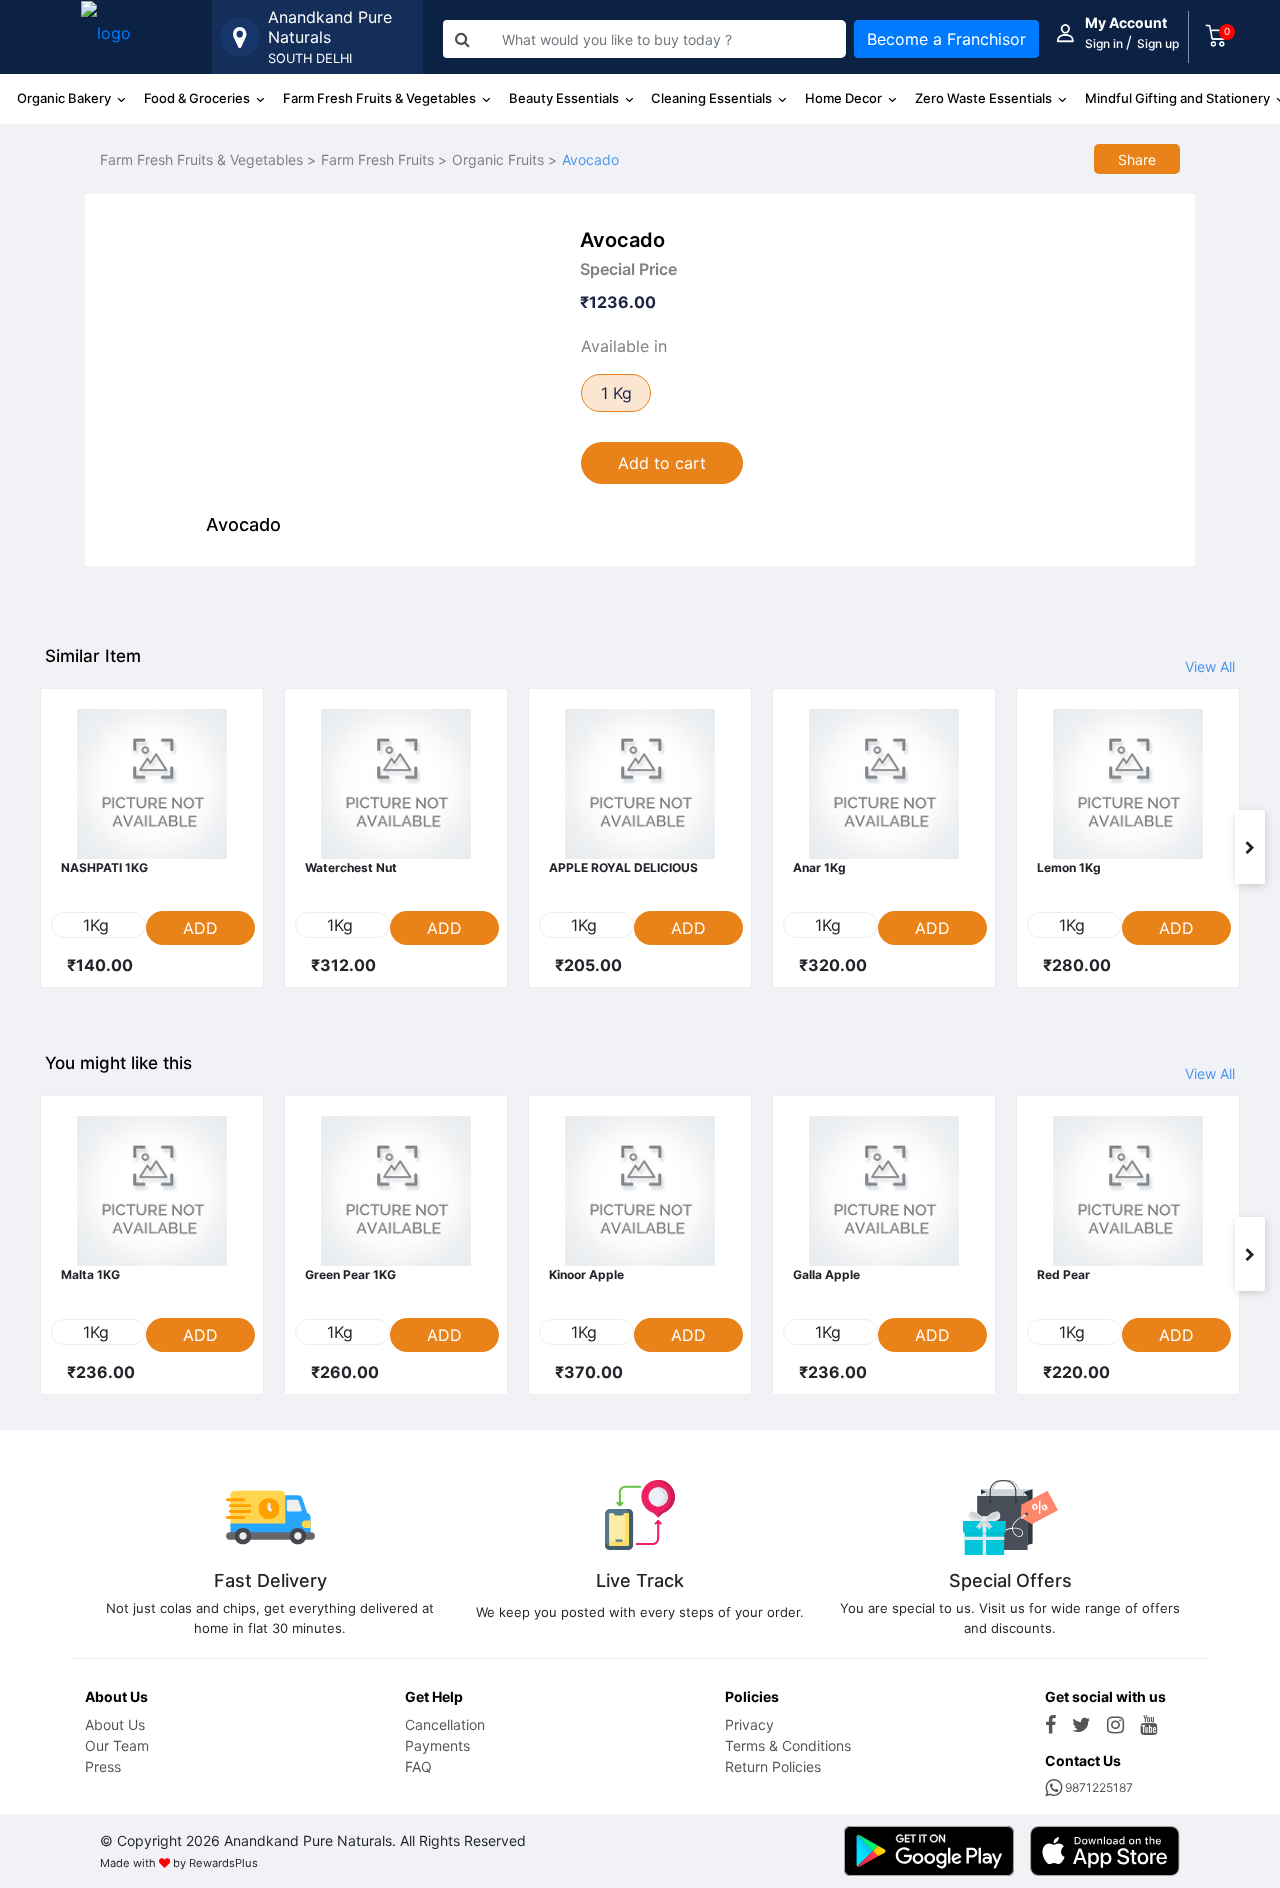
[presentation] (30, 847)
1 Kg (616, 393)
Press (103, 1766)
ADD (200, 928)
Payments (437, 1745)
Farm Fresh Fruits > (384, 159)
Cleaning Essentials (713, 98)
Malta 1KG (90, 1274)
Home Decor (845, 98)
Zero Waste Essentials (985, 98)
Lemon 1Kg (1069, 867)
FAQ (418, 1766)
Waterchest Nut (351, 867)
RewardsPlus (223, 1863)
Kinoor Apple (586, 1274)
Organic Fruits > (504, 159)
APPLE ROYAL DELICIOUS (623, 867)
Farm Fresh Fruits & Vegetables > (208, 159)
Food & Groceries (198, 98)
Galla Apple (826, 1274)
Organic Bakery (65, 98)
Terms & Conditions (788, 1745)
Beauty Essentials (565, 98)
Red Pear (1063, 1274)
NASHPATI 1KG (104, 867)
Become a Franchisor (946, 39)
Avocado (590, 159)
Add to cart (662, 463)
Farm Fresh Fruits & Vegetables (381, 98)
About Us (115, 1724)
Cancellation (445, 1724)
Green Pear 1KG (350, 1274)
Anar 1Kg (819, 867)
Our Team (117, 1745)
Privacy (749, 1724)
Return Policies (773, 1766)
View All (1210, 666)
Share (1137, 159)
